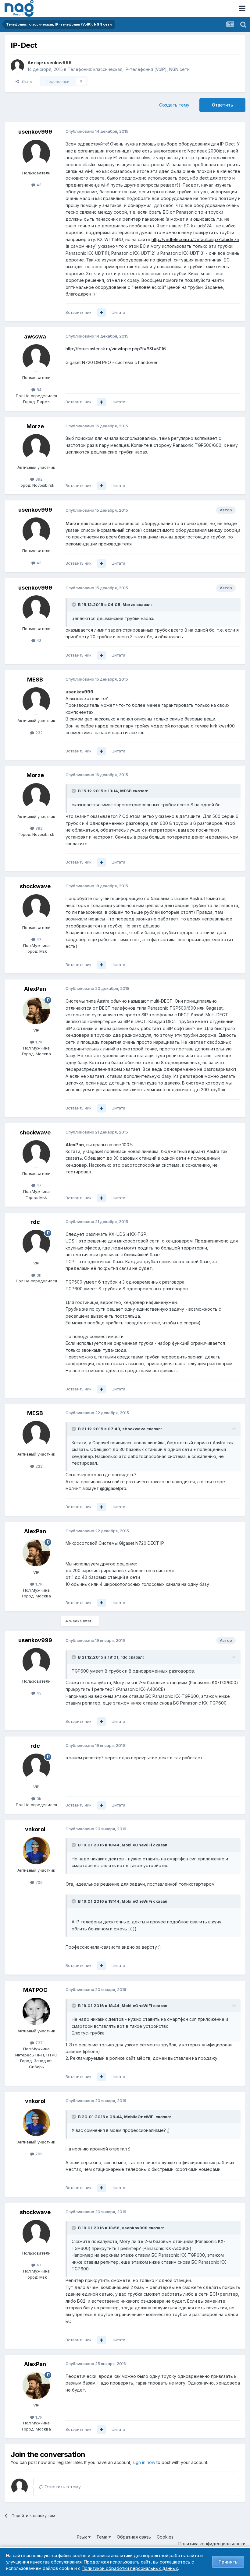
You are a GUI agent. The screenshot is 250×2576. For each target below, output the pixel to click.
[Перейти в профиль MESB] (36, 701)
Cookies (165, 2537)
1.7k (38, 1042)
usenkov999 (58, 63)
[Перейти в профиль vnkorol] (36, 1851)
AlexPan (35, 989)
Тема (102, 2537)
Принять (228, 2562)
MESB (35, 680)
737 (38, 2043)
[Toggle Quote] (74, 605)
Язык (82, 2537)
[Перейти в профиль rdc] (36, 1243)
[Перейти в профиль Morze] (36, 448)
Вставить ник (79, 312)
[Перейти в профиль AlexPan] (36, 1011)
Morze (35, 426)
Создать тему (174, 105)
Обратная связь (134, 2537)
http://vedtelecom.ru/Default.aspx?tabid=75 (195, 239)
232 (38, 733)
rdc (35, 1222)
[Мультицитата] (102, 313)
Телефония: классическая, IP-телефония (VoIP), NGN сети (129, 69)
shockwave (35, 886)
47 (38, 939)
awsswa (35, 336)
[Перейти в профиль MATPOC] (36, 2011)
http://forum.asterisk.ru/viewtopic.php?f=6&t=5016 (116, 349)
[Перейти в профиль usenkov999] (17, 66)
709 (38, 1882)
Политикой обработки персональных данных (130, 2568)
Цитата (118, 312)
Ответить (222, 105)
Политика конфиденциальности (212, 2544)
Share (26, 81)
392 (38, 479)
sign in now (144, 2462)
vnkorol (35, 1829)
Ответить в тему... (63, 2487)
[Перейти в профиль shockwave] (36, 908)
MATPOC (35, 1990)
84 (38, 390)
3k (38, 1275)
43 (38, 185)
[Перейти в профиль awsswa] (36, 358)
